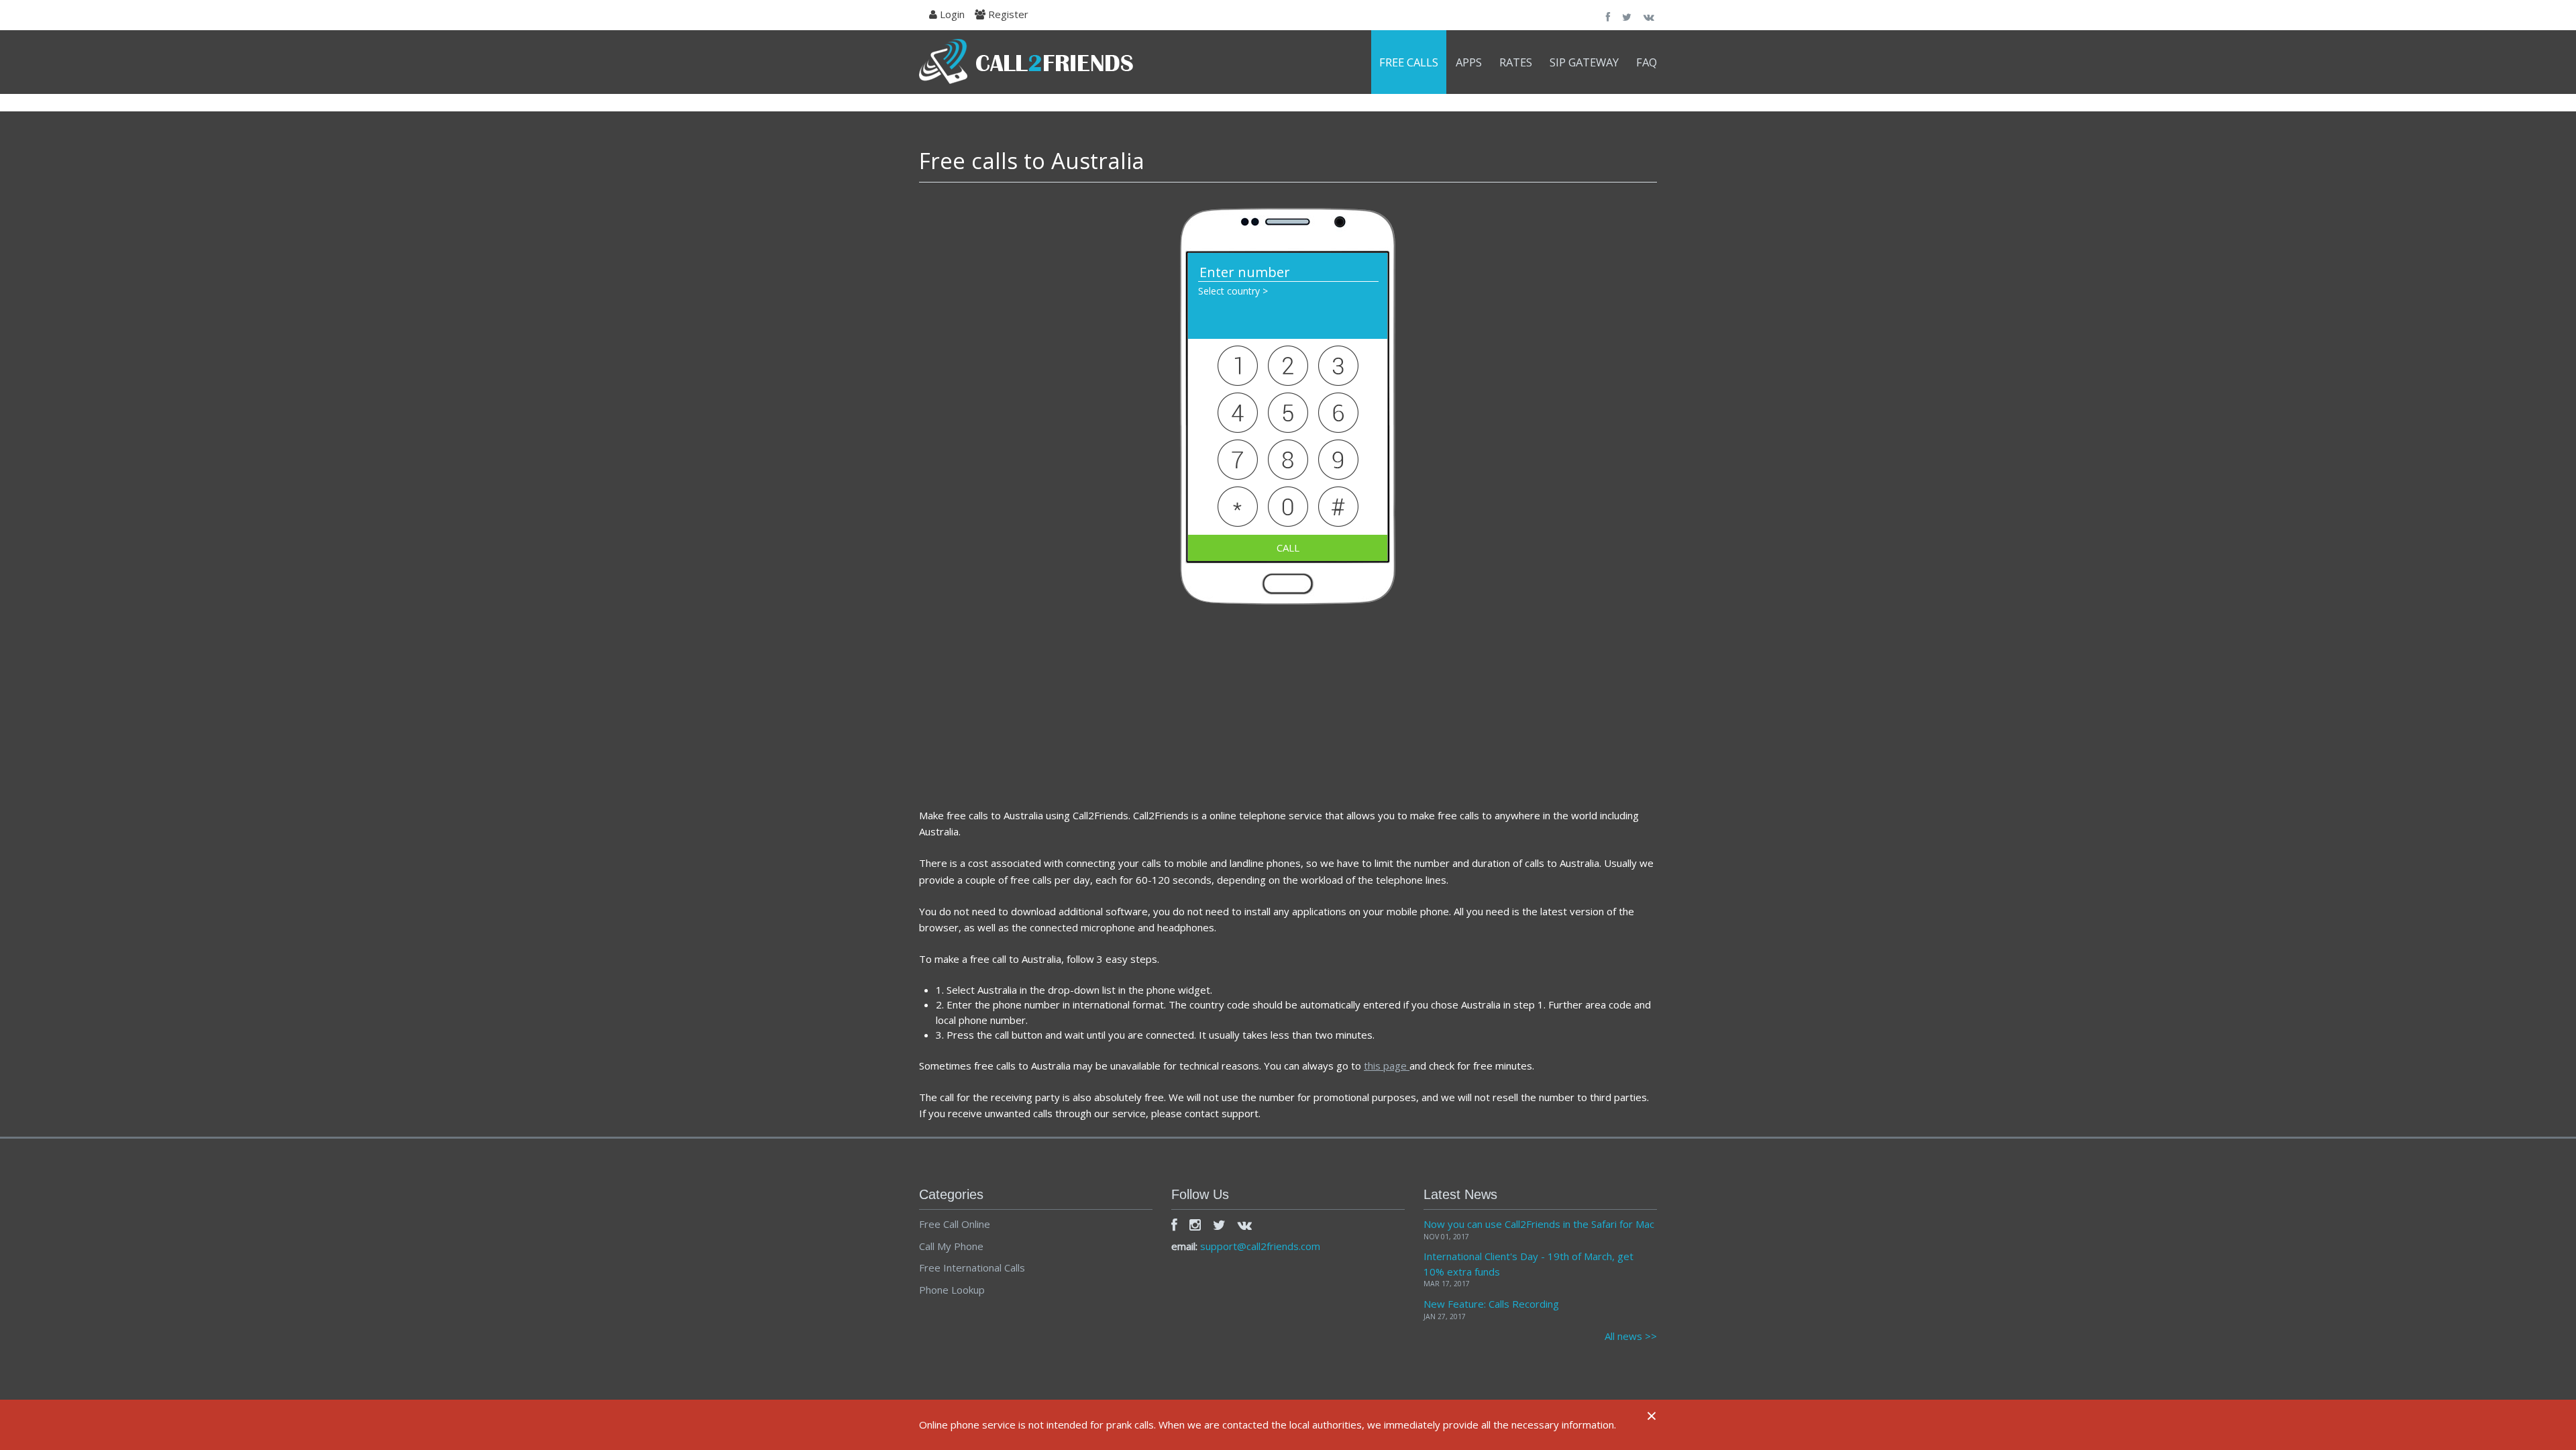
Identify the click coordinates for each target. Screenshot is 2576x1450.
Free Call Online (955, 1224)
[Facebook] (1174, 1225)
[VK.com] (1245, 1225)
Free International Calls (972, 1267)
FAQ (1647, 62)
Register (1007, 14)
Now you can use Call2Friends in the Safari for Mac (1539, 1224)
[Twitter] (1219, 1225)
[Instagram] (1195, 1225)
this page (1387, 1066)
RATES (1516, 62)
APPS (1469, 62)
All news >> (1631, 1336)
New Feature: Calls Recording (1491, 1304)
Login (951, 14)
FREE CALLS (1409, 62)
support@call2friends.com (1260, 1246)
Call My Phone (951, 1246)
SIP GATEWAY (1584, 62)
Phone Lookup (952, 1290)
